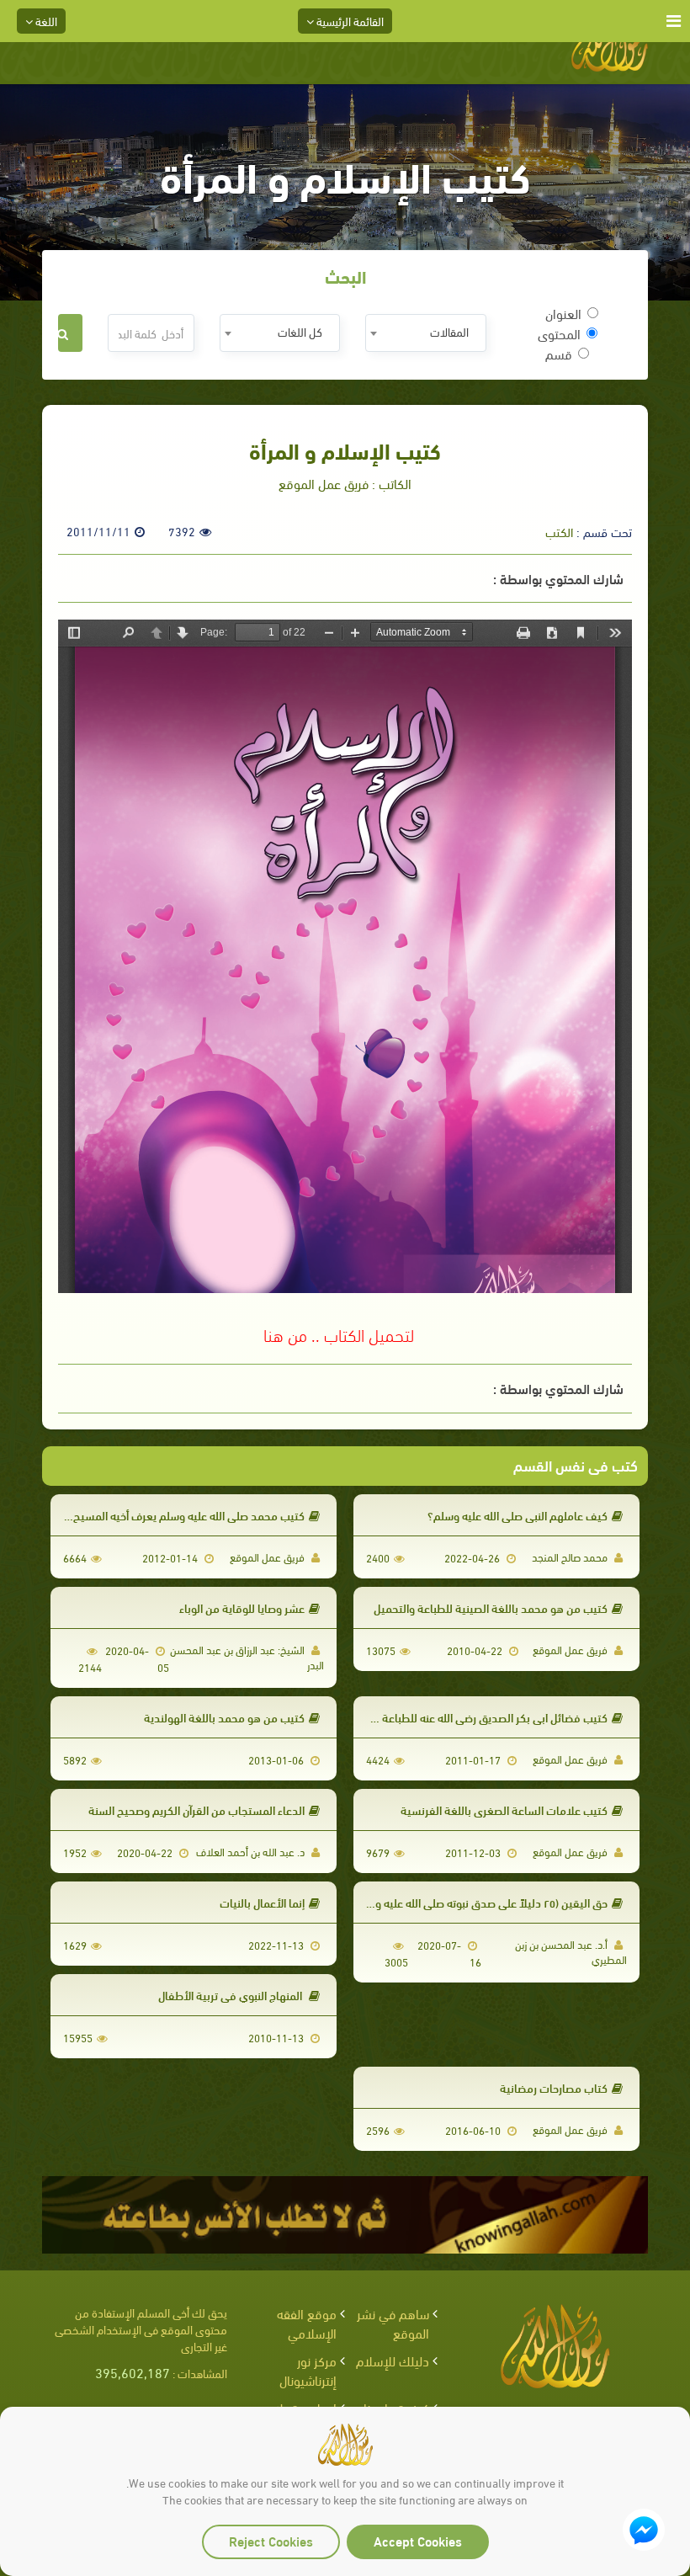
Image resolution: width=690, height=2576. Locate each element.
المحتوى (559, 333)
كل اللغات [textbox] (300, 331)
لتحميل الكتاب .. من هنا (339, 1333)
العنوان (563, 313)
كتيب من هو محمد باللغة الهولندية (224, 1717)
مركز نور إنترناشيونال (308, 2370)
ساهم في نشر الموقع (393, 2323)
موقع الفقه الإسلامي (307, 2323)
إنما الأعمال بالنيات (262, 1902)
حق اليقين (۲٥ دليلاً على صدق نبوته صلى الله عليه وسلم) (480, 1902)
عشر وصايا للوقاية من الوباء (242, 1607)
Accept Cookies (418, 2540)
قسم (559, 354)
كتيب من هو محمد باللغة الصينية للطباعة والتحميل (491, 1607)
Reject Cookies (271, 2540)
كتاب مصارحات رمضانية (554, 2087)
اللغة (45, 21)
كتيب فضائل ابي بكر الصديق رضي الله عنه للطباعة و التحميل (472, 1717)
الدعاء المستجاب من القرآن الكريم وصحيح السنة (196, 1810)
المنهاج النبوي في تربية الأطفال (231, 1995)
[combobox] (425, 333)
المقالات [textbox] (449, 331)
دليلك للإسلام (393, 2360)
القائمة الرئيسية (349, 21)
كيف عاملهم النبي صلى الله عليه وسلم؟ (517, 1515)
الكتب (559, 531)
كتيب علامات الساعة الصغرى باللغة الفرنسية (504, 1810)
